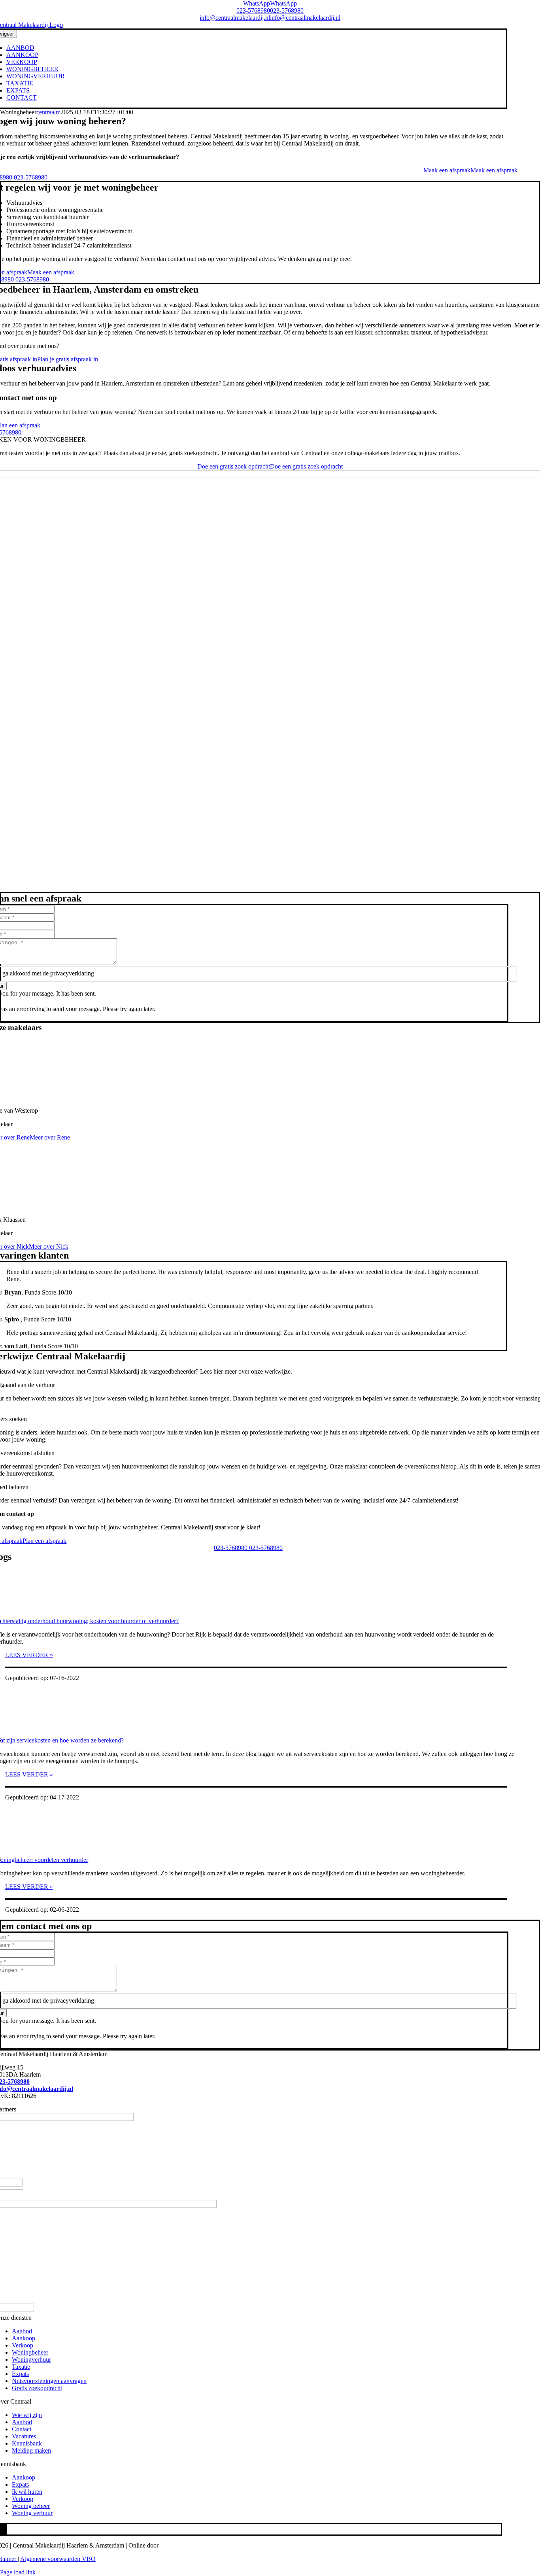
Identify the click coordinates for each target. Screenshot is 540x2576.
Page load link (18, 2572)
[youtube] (6, 2529)
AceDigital (173, 2545)
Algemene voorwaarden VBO (58, 2559)
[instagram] (3, 2529)
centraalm (48, 112)
